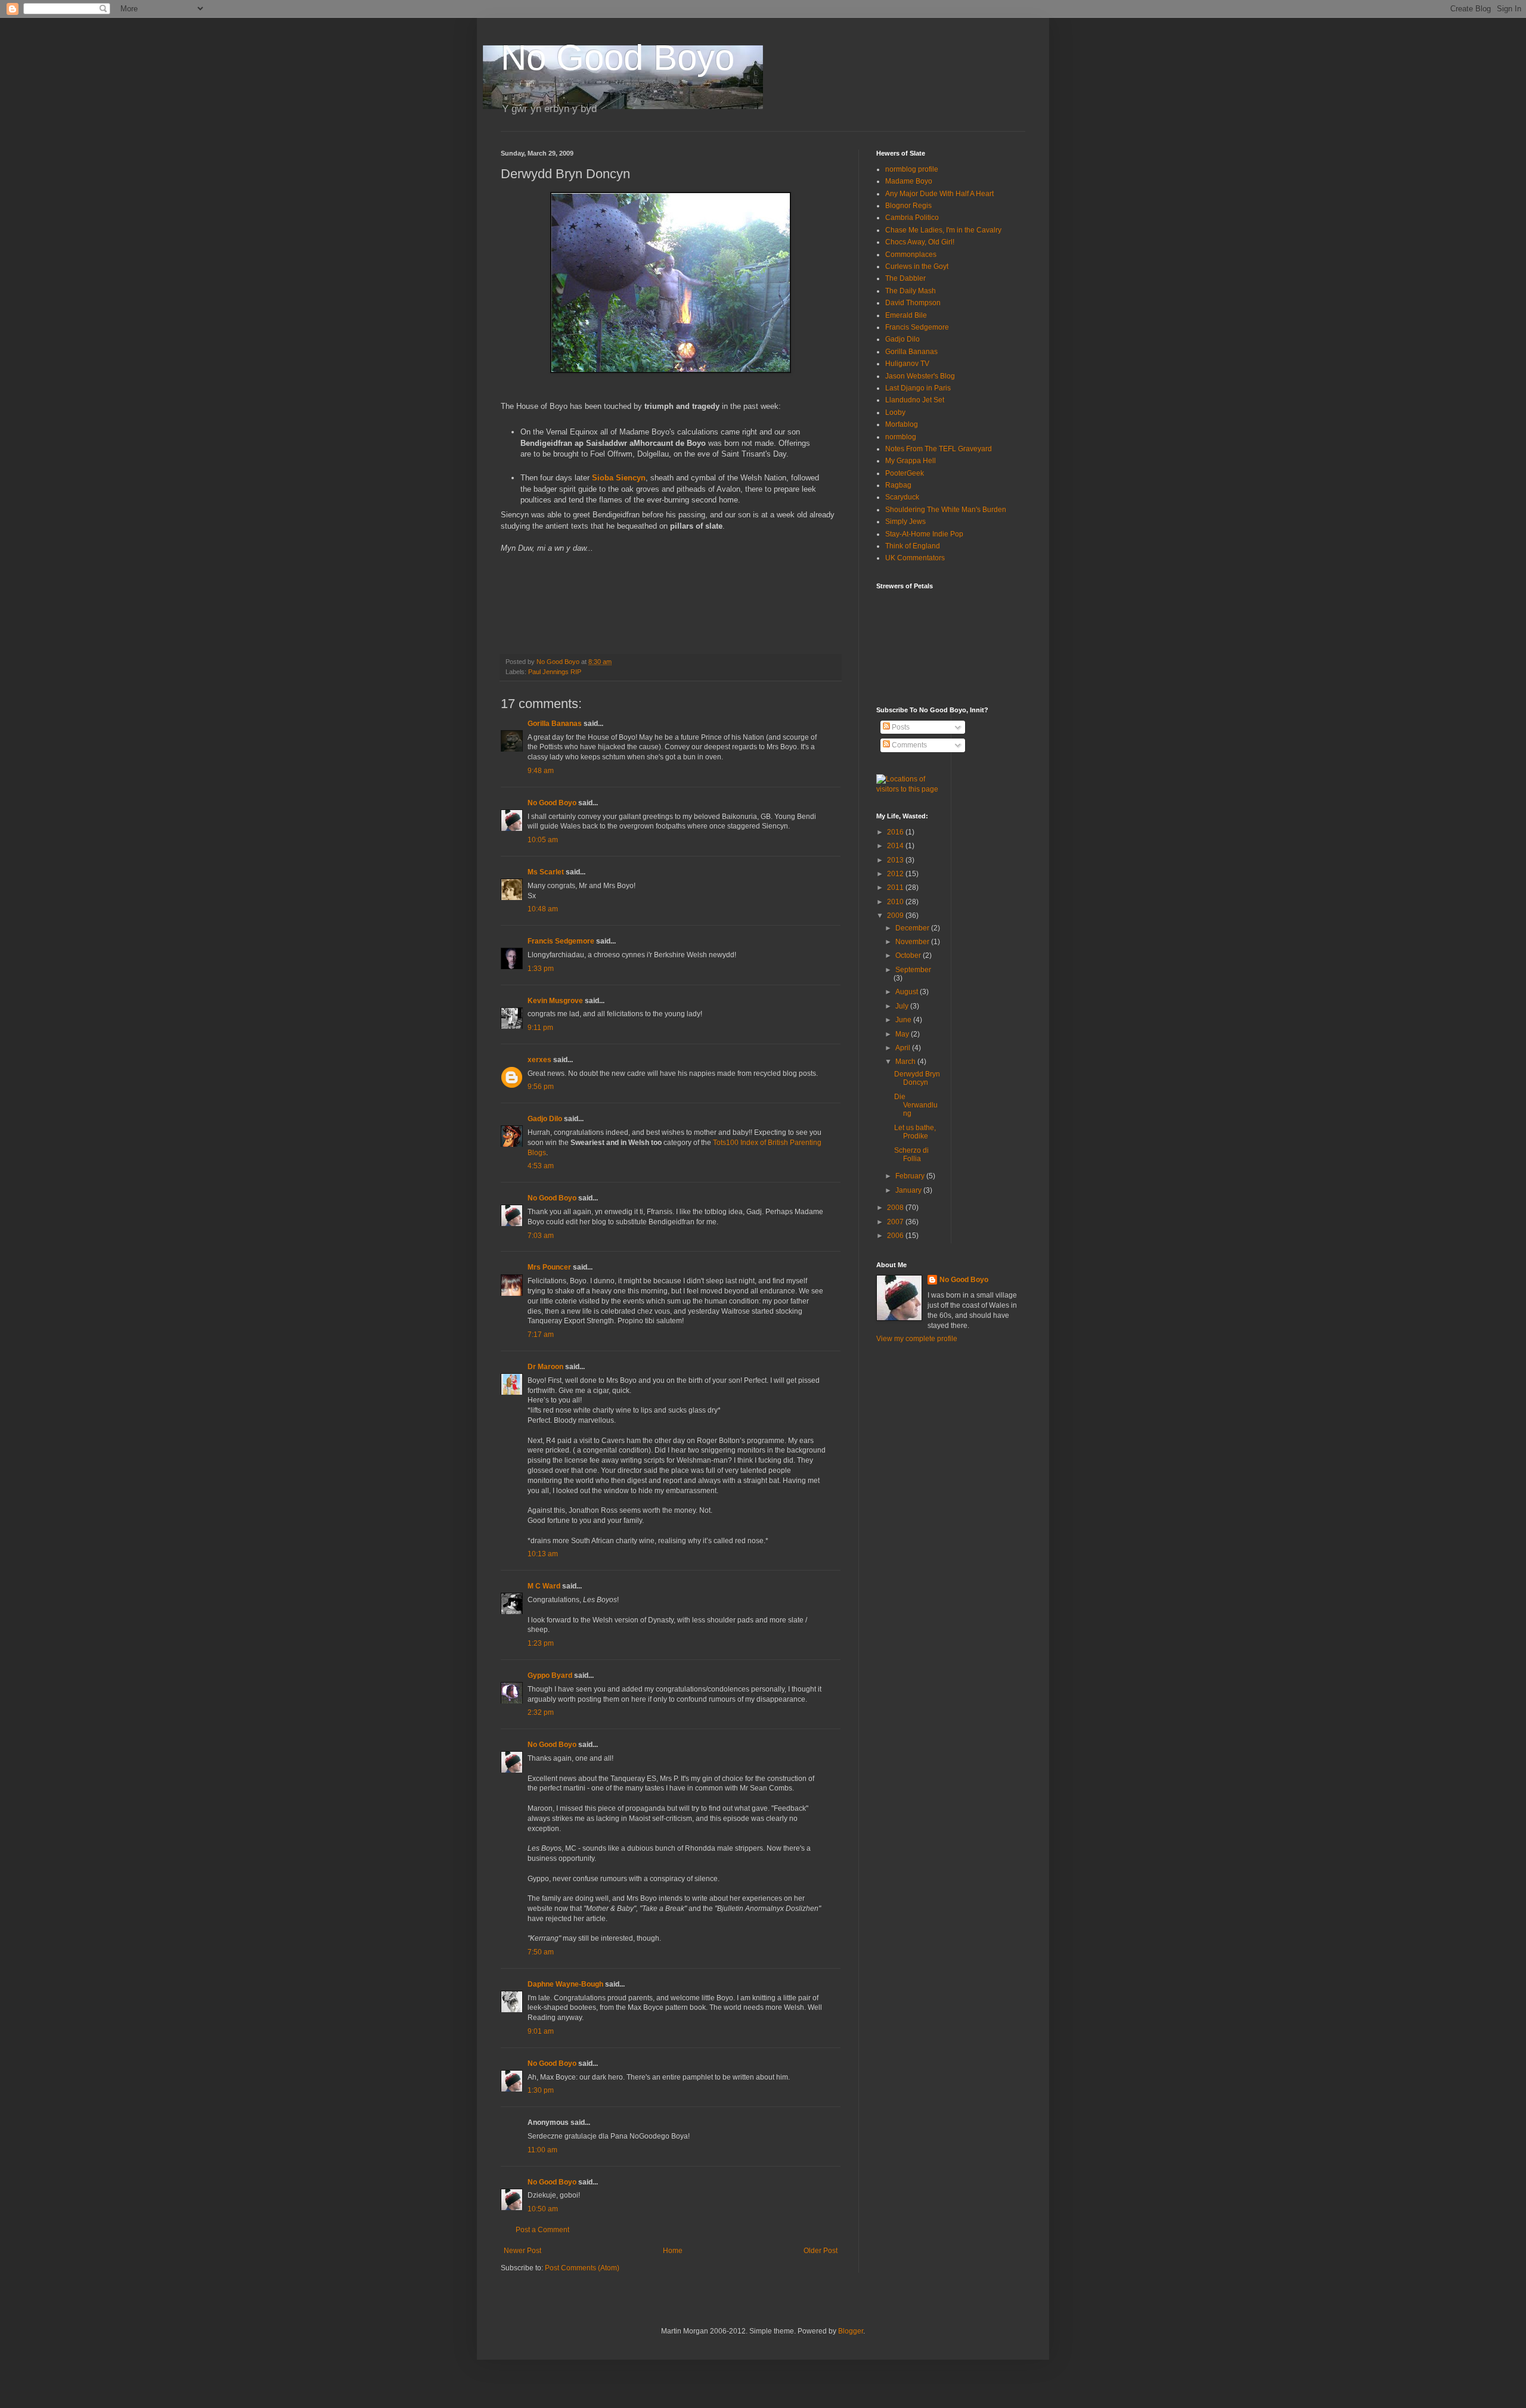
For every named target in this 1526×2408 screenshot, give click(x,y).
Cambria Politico (912, 218)
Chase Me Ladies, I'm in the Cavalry (943, 230)
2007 (896, 1222)
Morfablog (902, 424)
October (909, 955)
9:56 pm (541, 1087)
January (909, 1190)
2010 (896, 902)
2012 (896, 874)
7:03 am (541, 1236)
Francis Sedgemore (561, 941)
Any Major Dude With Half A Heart (939, 194)
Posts (900, 727)
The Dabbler (905, 278)
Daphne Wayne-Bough (565, 1984)
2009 (896, 916)
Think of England (913, 546)
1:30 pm (541, 2090)
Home (673, 2251)
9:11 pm (540, 1028)
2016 (896, 832)
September (913, 970)
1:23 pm (541, 1643)
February (911, 1176)
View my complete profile (917, 1339)
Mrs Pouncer (549, 1267)
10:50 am (543, 2209)
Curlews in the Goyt (917, 266)
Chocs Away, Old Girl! (920, 242)
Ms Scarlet (546, 872)
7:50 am (541, 1952)
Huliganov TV (907, 364)
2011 (896, 888)
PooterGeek (905, 473)
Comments (908, 745)
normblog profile (912, 169)
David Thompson (913, 303)
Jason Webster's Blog (920, 376)
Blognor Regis (908, 206)
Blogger (851, 2331)
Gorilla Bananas (555, 724)
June (904, 1020)
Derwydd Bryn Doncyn (917, 1078)
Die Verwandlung (916, 1105)
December (913, 928)
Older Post (821, 2251)
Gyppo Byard (550, 1675)
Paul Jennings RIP (555, 672)
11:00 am (542, 2150)
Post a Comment (542, 2230)
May (903, 1034)
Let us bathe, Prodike (915, 1132)
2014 (896, 846)
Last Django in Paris (918, 388)
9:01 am (541, 2031)
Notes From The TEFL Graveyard (939, 449)
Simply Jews (905, 522)
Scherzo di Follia (911, 1155)
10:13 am (543, 1554)
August (908, 992)
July (903, 1006)
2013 (896, 860)
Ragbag (898, 485)
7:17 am (541, 1335)
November (913, 942)
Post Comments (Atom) (582, 2268)
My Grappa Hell (911, 461)
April (904, 1048)
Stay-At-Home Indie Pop (924, 534)
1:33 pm (541, 969)
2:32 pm (541, 1712)
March (906, 1062)
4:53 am (541, 1166)
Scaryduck (902, 497)
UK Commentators (915, 558)
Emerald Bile (906, 315)
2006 (896, 1236)
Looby (895, 412)
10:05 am (543, 840)
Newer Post (522, 2251)
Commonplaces (911, 255)
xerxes (539, 1060)
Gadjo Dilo (545, 1119)
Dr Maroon (545, 1367)
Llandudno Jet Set (915, 400)
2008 (896, 1208)
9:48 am (541, 771)
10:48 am (543, 909)
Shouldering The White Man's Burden (946, 510)
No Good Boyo (618, 58)
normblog (901, 437)
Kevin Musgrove (555, 1001)
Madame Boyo (909, 181)
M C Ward (544, 1586)
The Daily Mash (911, 291)
